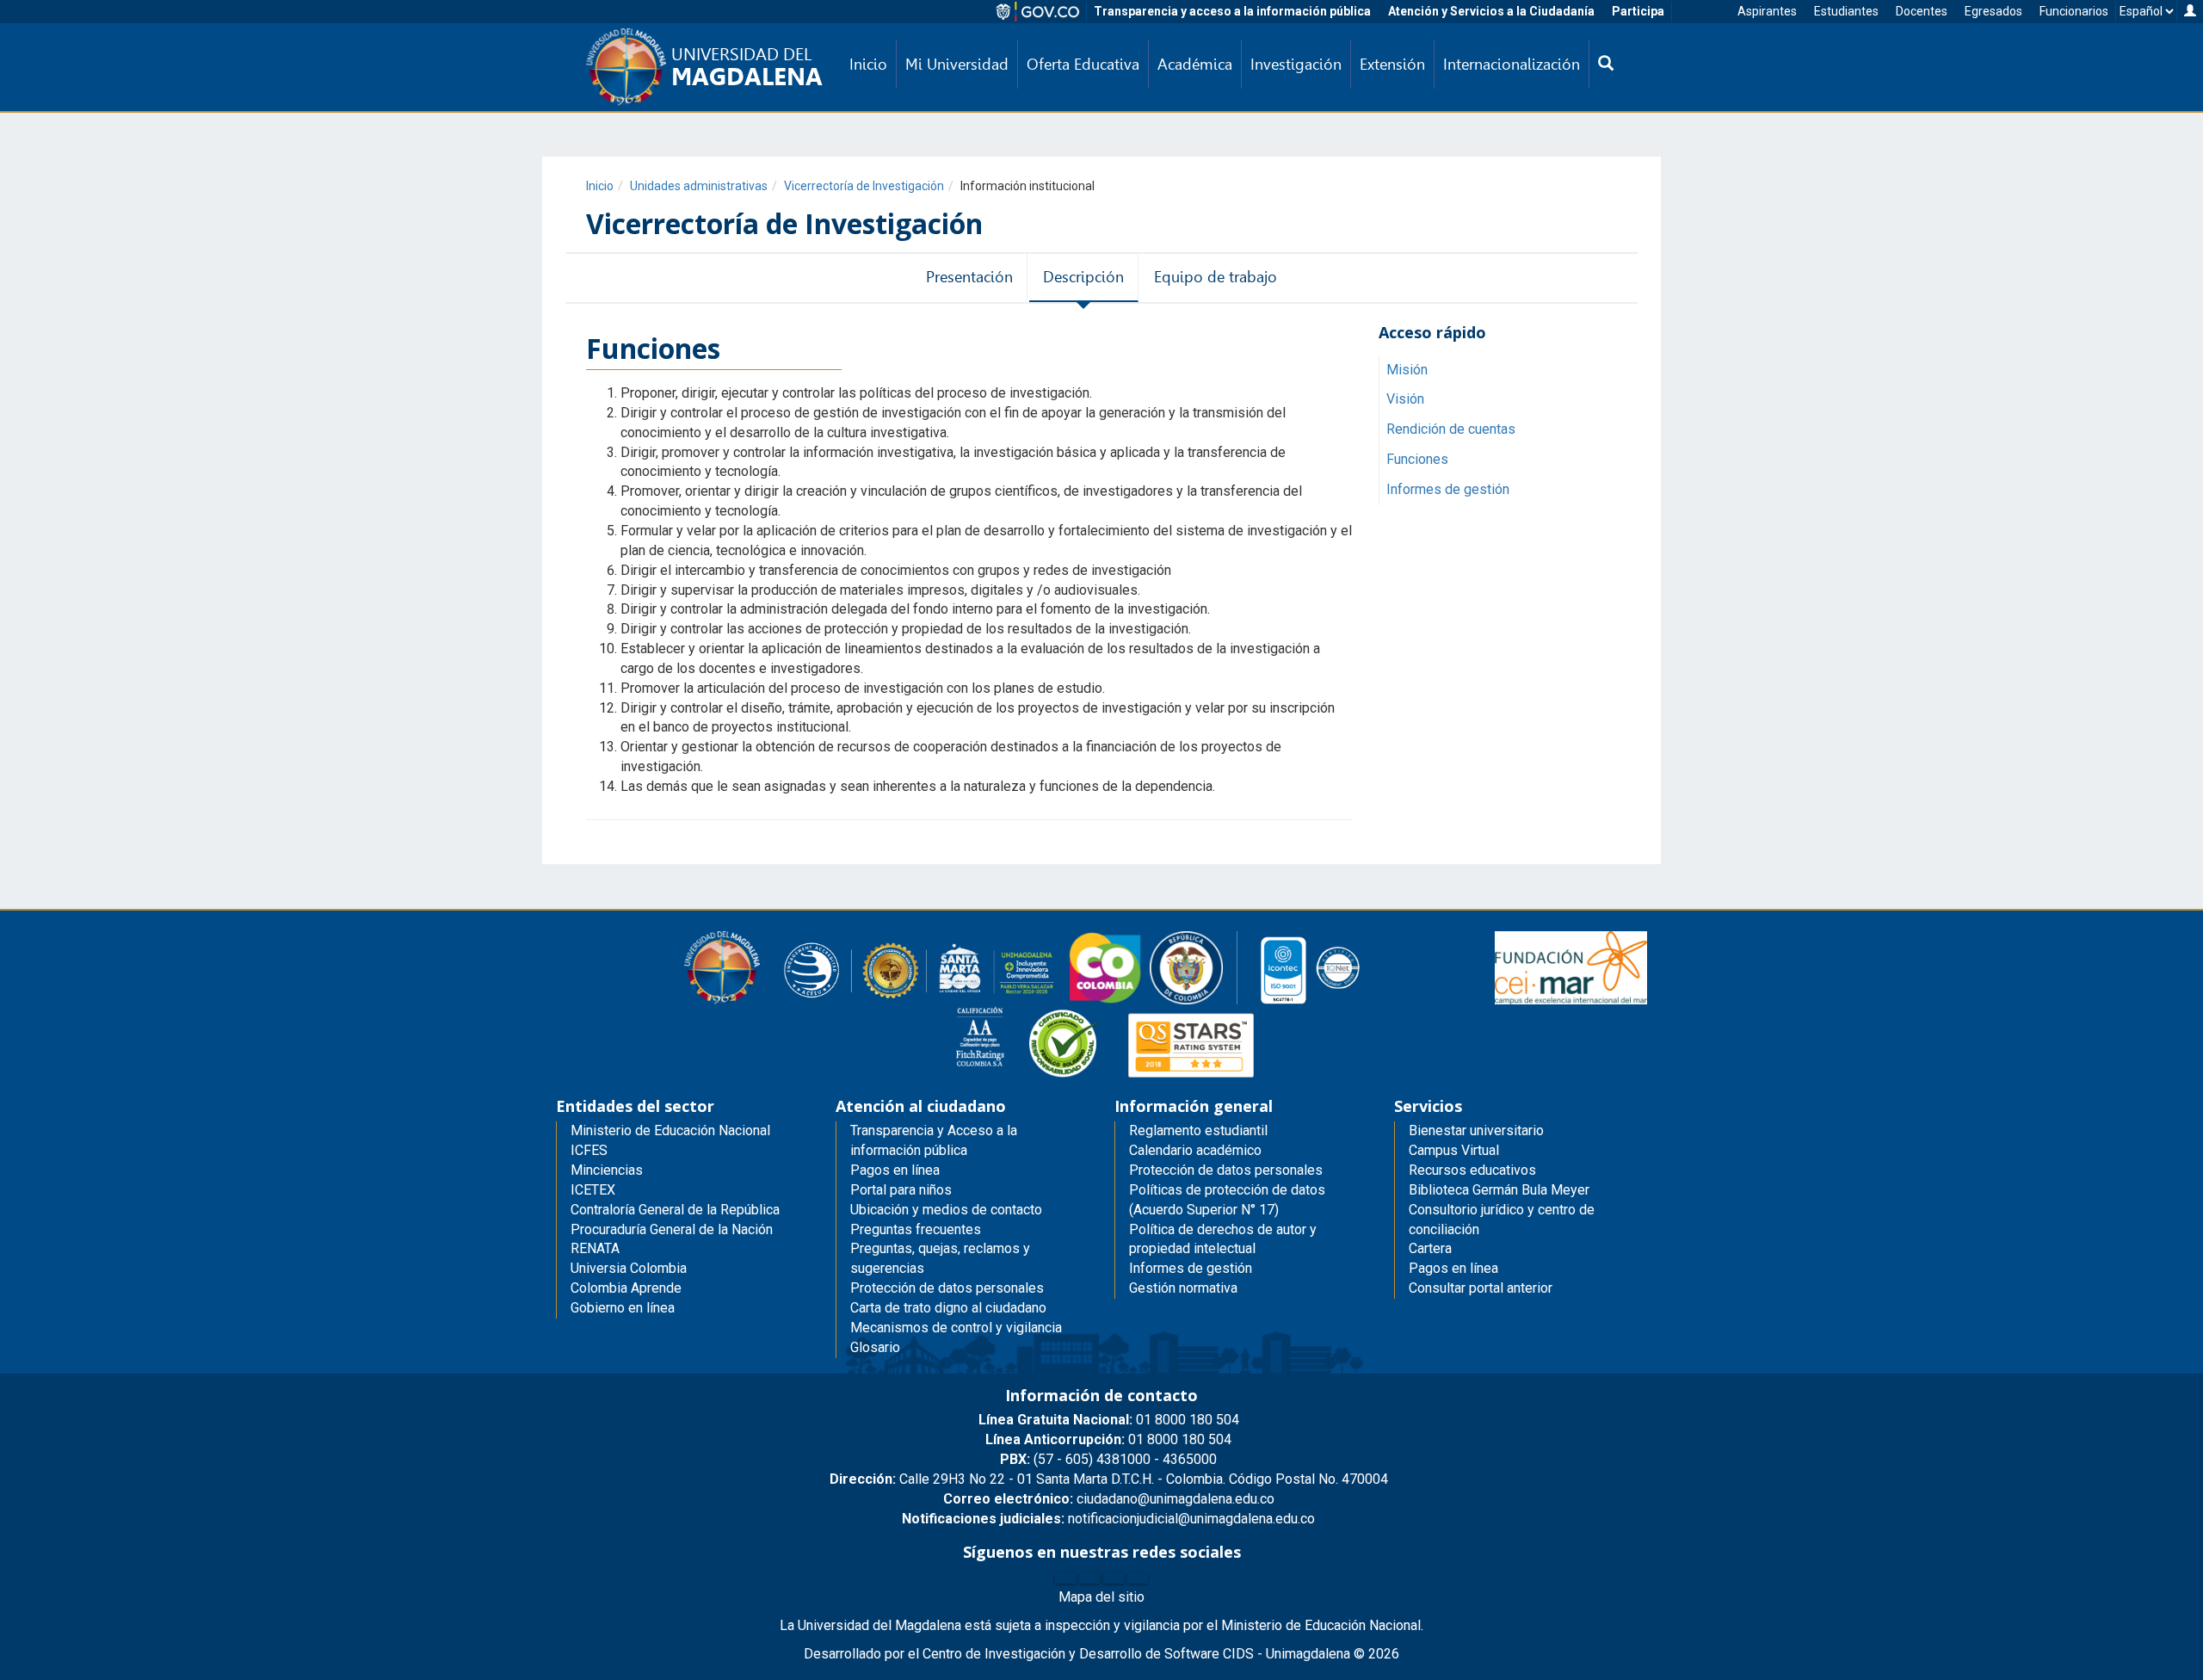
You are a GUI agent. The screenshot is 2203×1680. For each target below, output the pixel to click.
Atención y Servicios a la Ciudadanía (1491, 11)
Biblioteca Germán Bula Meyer (1499, 1190)
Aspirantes (1767, 11)
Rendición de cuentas (1451, 430)
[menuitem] (1606, 65)
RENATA (595, 1248)
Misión (1407, 370)
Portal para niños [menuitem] (901, 1190)
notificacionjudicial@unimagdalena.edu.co (1108, 1519)
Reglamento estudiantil (1198, 1130)
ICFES (589, 1150)
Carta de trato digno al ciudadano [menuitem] (948, 1308)
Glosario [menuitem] (875, 1347)
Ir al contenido (45, 12)
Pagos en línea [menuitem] (895, 1170)
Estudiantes (1846, 11)
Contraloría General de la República (675, 1210)
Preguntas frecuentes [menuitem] (916, 1229)
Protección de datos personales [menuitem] (947, 1288)
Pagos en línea (1453, 1268)
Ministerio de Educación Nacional (670, 1130)
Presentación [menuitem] (969, 277)
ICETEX (593, 1190)
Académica (1195, 64)
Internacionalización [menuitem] (1512, 64)
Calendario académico (1195, 1150)
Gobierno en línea (623, 1308)
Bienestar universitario (1476, 1130)
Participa (1638, 11)
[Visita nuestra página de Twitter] (1089, 1578)
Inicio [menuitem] (868, 64)
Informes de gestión (1448, 489)
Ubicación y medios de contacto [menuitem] (946, 1210)
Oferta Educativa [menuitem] (1083, 64)
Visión (1405, 400)
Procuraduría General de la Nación (672, 1229)
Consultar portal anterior (1481, 1288)
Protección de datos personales (1226, 1170)
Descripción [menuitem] (1083, 277)
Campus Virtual (1454, 1150)
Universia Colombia (629, 1268)
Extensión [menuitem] (1392, 64)
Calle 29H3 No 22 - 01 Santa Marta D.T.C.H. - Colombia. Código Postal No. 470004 (1109, 1479)
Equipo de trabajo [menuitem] (1216, 277)
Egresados (1993, 11)
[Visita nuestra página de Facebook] (1065, 1578)
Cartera (1430, 1248)
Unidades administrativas (699, 186)
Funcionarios (2074, 11)
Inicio (600, 186)
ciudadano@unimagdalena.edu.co (1109, 1499)
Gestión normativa (1183, 1288)
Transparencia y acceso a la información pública (1232, 11)
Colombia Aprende (626, 1288)
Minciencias (607, 1170)
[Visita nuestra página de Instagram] (1114, 1578)
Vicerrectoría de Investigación (864, 186)
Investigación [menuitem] (1296, 64)
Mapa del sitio (1101, 1597)
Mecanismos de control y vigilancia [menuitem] (956, 1328)
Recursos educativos (1472, 1170)
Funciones (1417, 459)
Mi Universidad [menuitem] (957, 64)
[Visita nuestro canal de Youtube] (1138, 1578)
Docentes (1922, 11)
